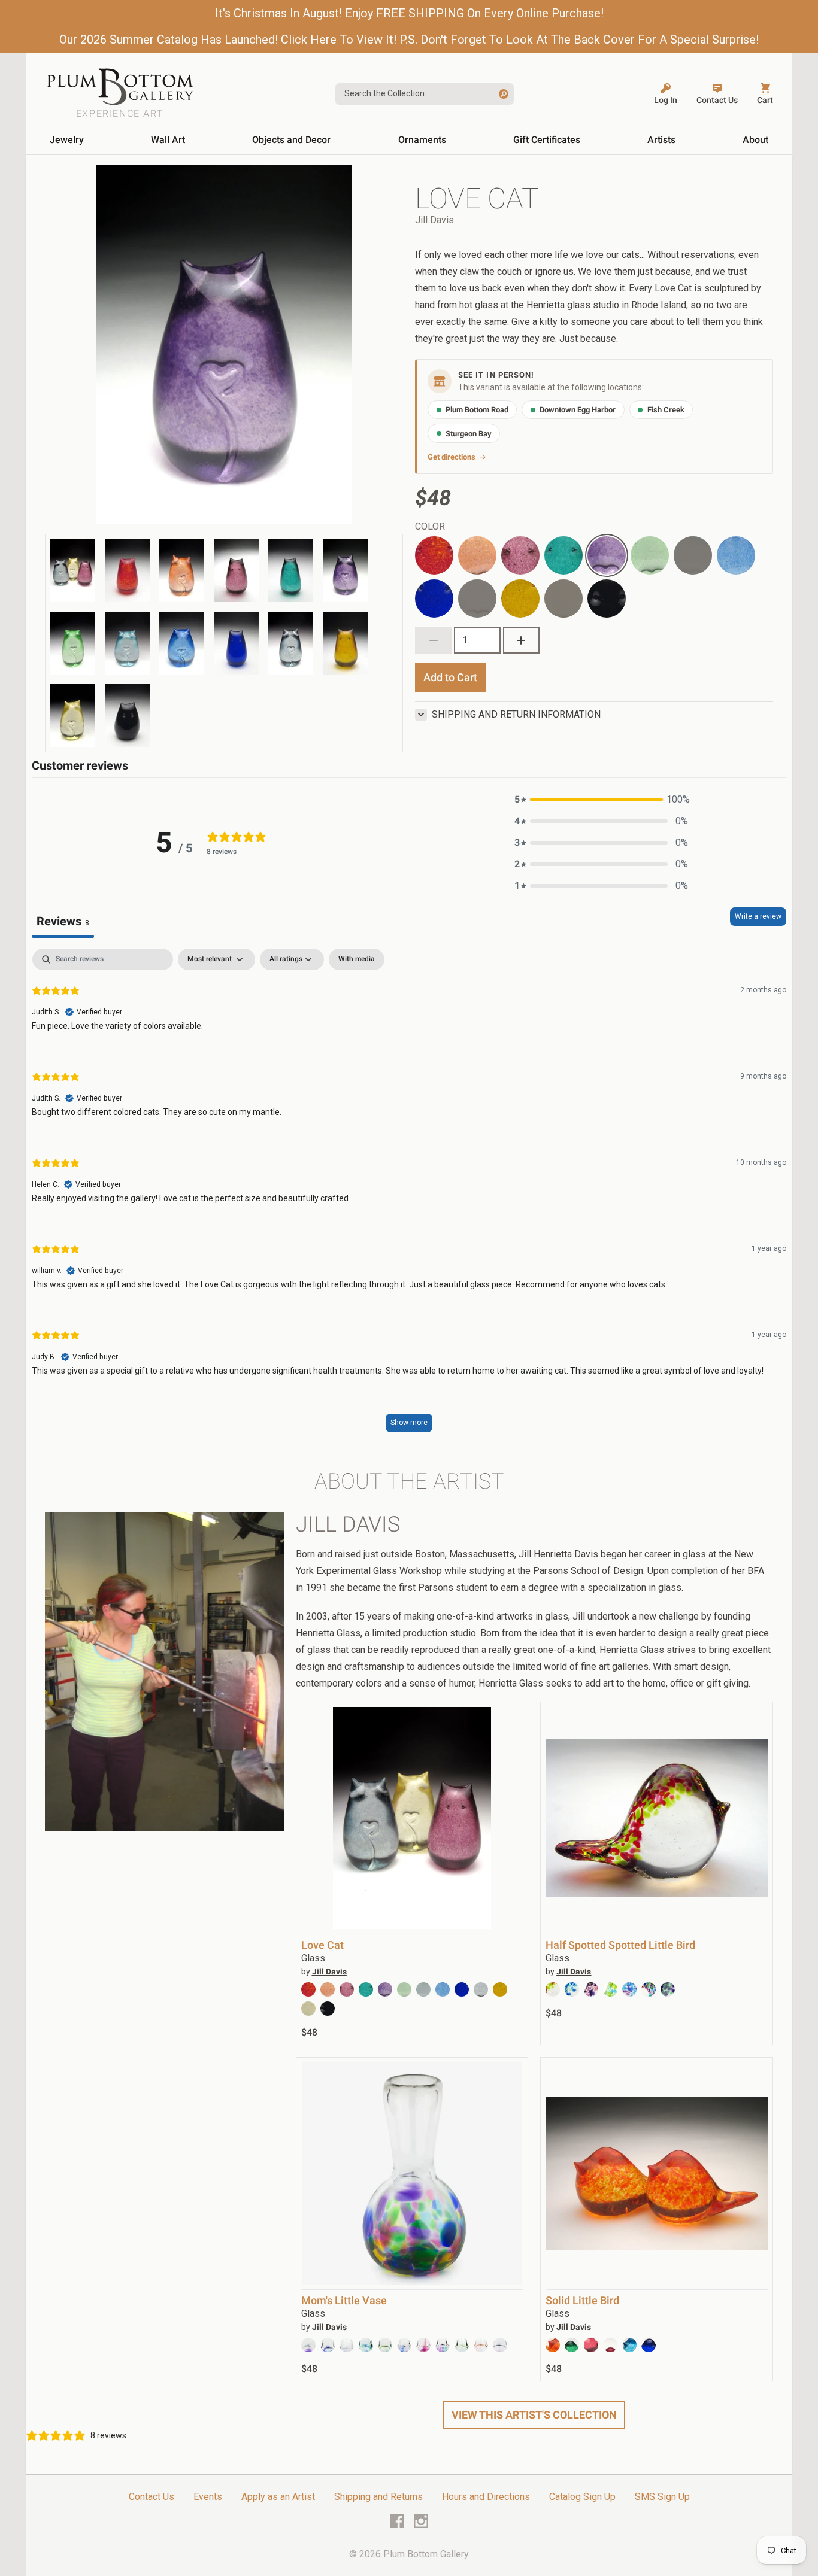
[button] (601, 800)
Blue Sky (735, 543)
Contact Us (152, 2497)
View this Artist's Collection (534, 2415)
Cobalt (428, 586)
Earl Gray (477, 599)
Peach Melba (471, 550)
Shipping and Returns (378, 2497)
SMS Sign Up (662, 2497)
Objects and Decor (291, 140)
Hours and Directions (486, 2497)
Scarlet (430, 543)
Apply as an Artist (278, 2497)
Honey (515, 586)
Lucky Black (600, 593)
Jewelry (67, 140)
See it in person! (496, 375)
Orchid (515, 543)
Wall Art (168, 140)
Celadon (648, 543)
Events (208, 2497)
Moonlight (693, 555)
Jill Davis (434, 220)
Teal (553, 543)
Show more (409, 1423)
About (755, 140)
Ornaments (422, 140)
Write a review (758, 916)
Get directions (452, 457)
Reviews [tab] (63, 921)
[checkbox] (357, 959)
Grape (600, 543)
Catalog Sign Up (582, 2497)
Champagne (563, 599)
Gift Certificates (547, 140)
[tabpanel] (409, 1196)
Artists (661, 140)
